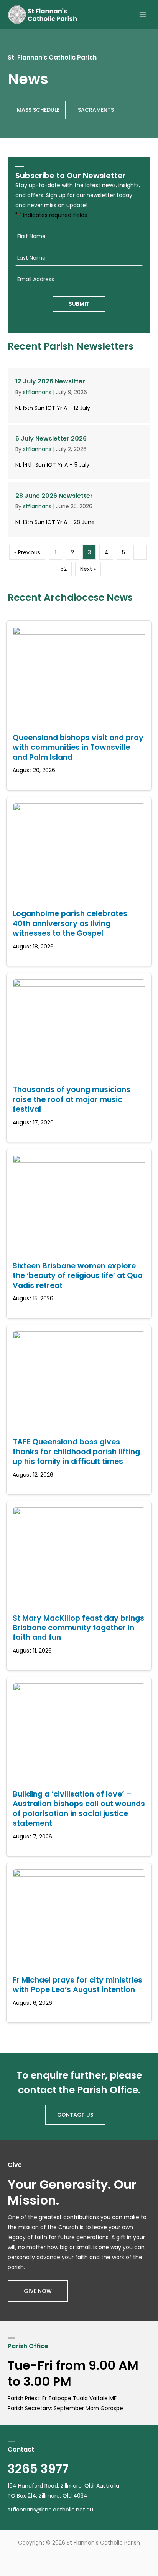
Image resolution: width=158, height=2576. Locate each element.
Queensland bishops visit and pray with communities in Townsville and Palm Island (78, 747)
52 (64, 569)
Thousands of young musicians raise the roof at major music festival (72, 1099)
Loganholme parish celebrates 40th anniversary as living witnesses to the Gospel (70, 923)
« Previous (27, 552)
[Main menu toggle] (142, 15)
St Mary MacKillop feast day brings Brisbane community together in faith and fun (78, 1628)
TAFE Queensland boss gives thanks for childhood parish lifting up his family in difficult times (76, 1451)
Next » (88, 569)
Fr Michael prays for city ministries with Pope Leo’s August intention (77, 1985)
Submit (79, 304)
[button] (38, 2291)
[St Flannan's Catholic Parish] (42, 15)
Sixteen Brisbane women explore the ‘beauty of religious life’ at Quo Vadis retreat (78, 1276)
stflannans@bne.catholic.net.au (50, 2510)
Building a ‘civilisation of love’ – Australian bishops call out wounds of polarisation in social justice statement (79, 1809)
